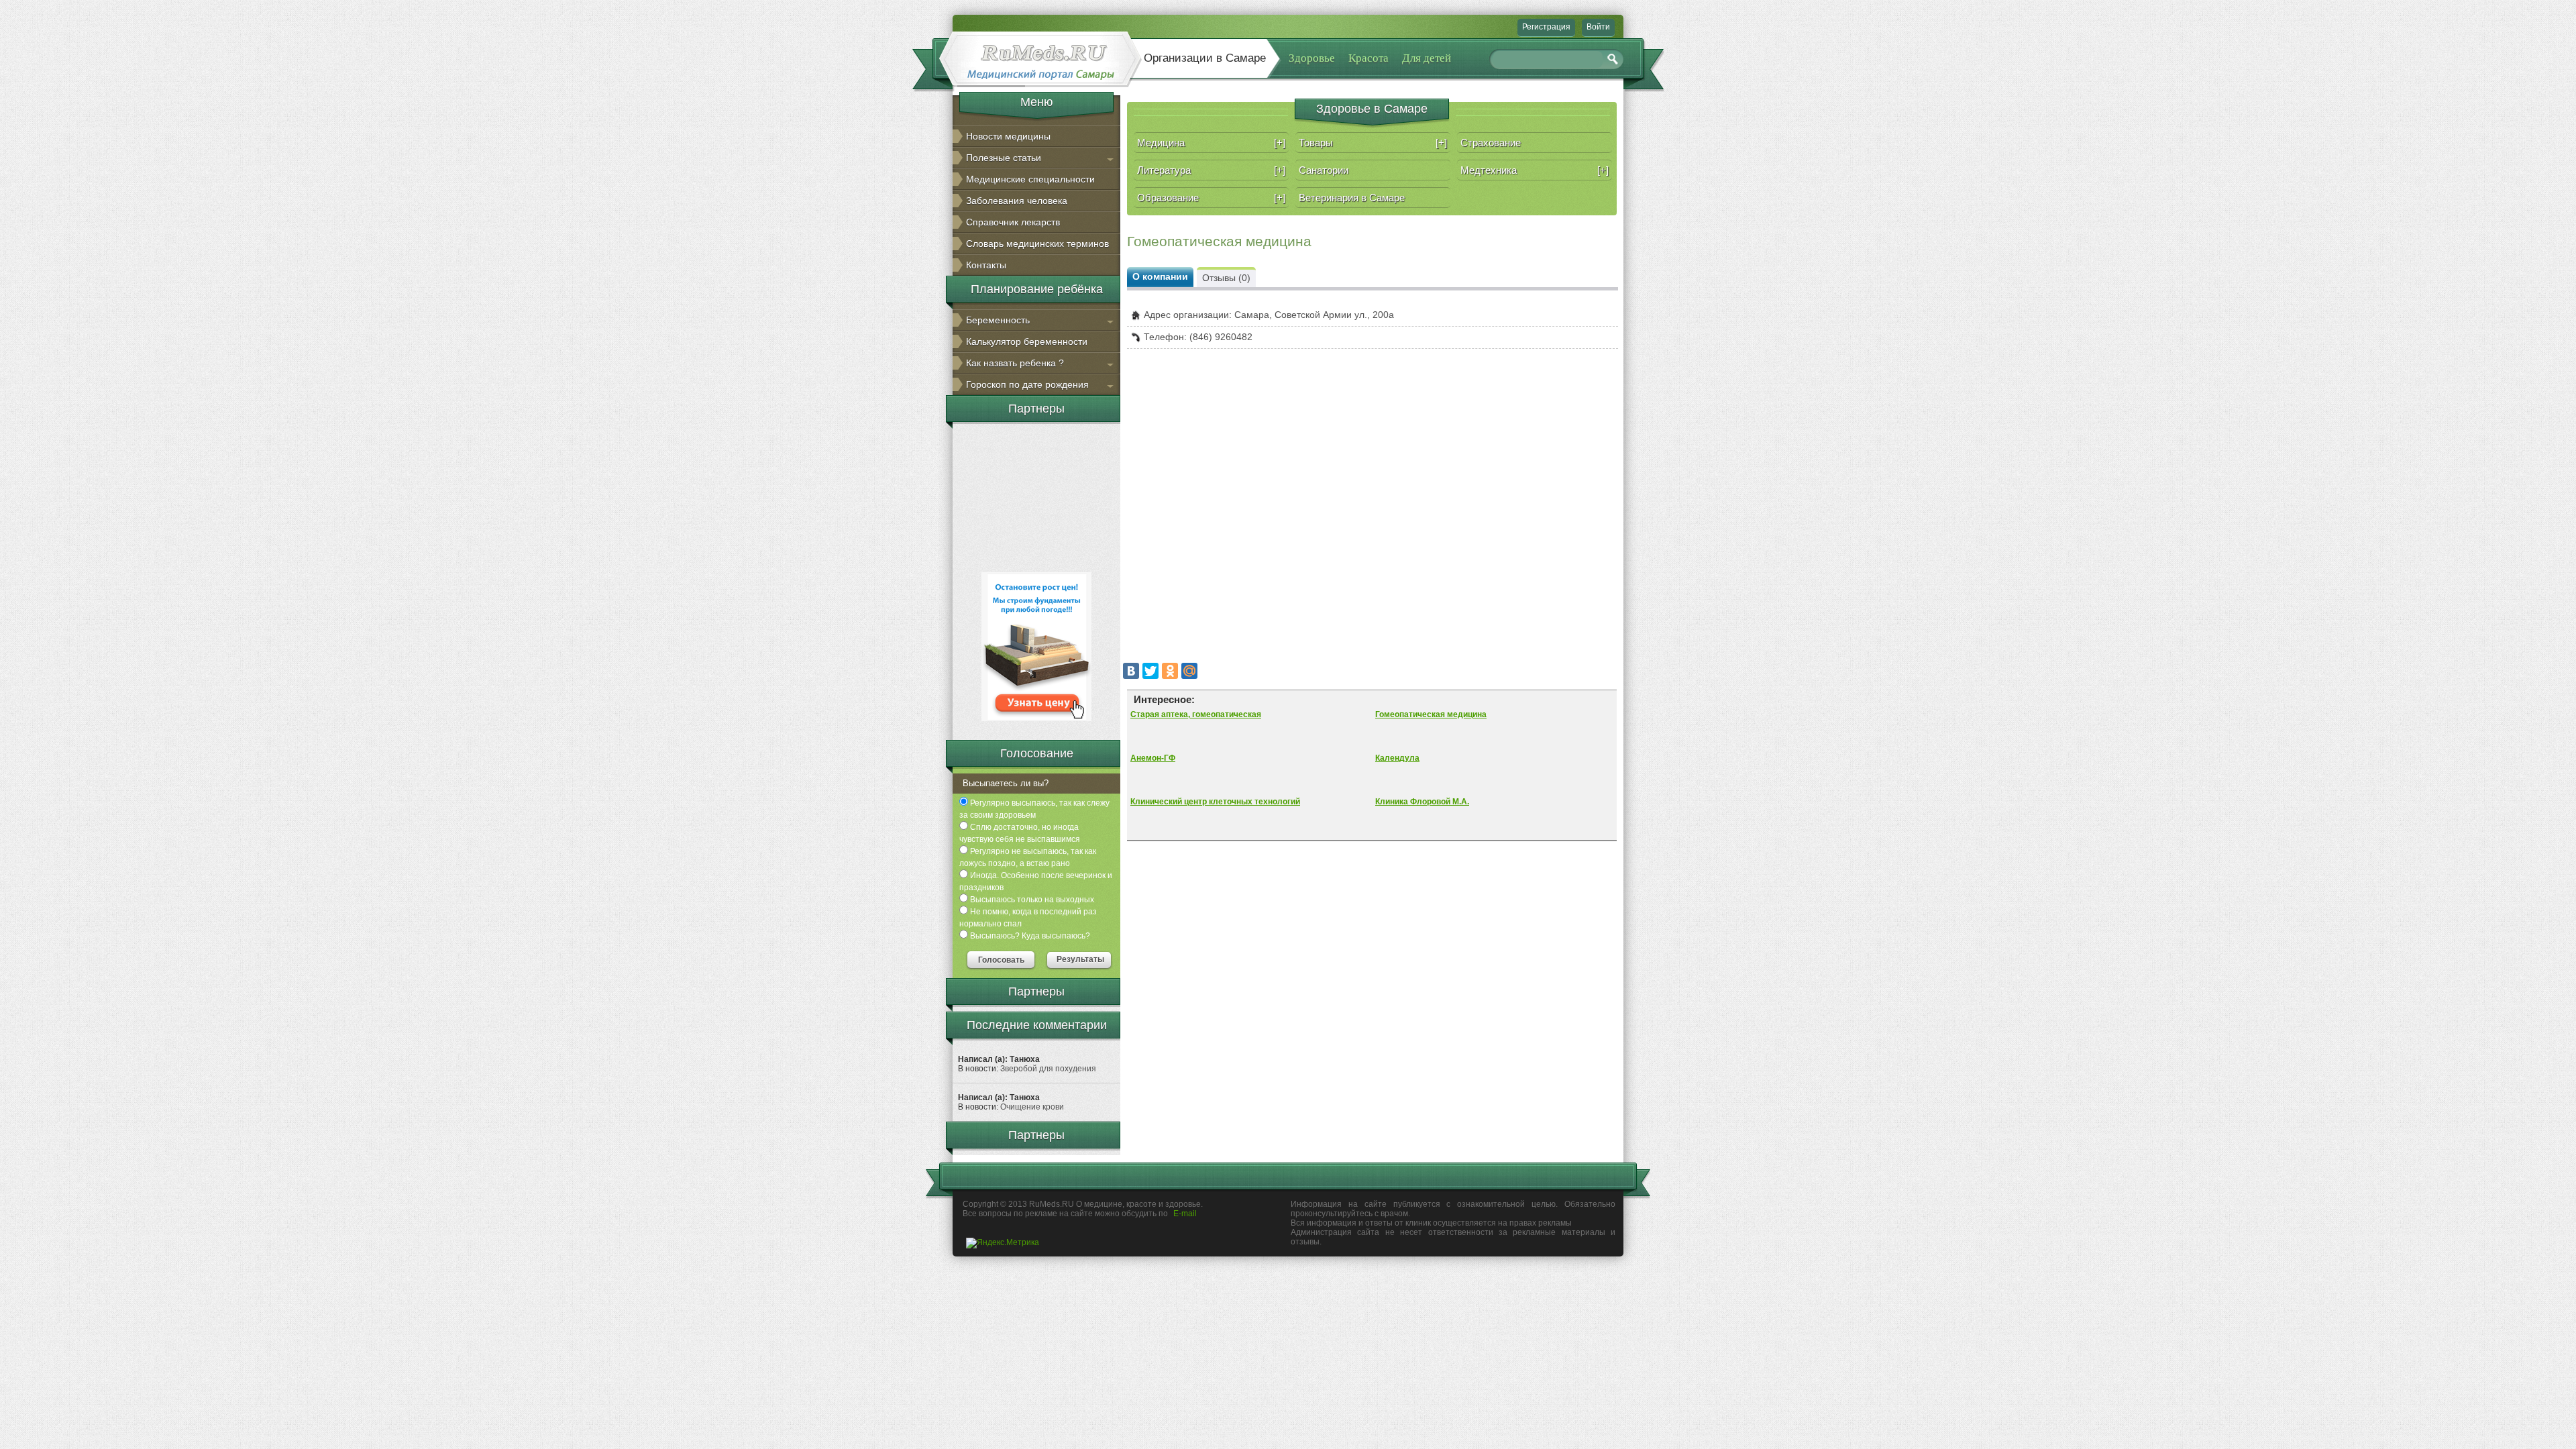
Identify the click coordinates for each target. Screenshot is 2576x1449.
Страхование (1491, 143)
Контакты (986, 265)
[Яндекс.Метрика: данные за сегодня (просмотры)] (1003, 1243)
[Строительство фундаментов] (1036, 718)
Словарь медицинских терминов (1037, 244)
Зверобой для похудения (1048, 1069)
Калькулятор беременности (1027, 341)
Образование (1211, 198)
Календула (1397, 758)
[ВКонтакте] (1131, 671)
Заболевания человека (1017, 201)
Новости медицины (1008, 136)
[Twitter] (1150, 671)
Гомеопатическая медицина (1431, 714)
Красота (1368, 58)
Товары (1373, 143)
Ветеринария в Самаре (1352, 198)
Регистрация (1546, 27)
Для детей (1427, 58)
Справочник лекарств (1013, 222)
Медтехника (1535, 170)
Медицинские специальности (1030, 179)
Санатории (1324, 170)
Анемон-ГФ (1153, 758)
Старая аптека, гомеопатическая (1196, 714)
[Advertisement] (1036, 496)
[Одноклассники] (1170, 671)
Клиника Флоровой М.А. (1422, 802)
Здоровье (1312, 58)
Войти (1598, 27)
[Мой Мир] (1189, 671)
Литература (1211, 170)
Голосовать (1001, 960)
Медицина (1211, 143)
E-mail (1185, 1214)
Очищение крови (1032, 1107)
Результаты (1080, 959)
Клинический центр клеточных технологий (1215, 802)
